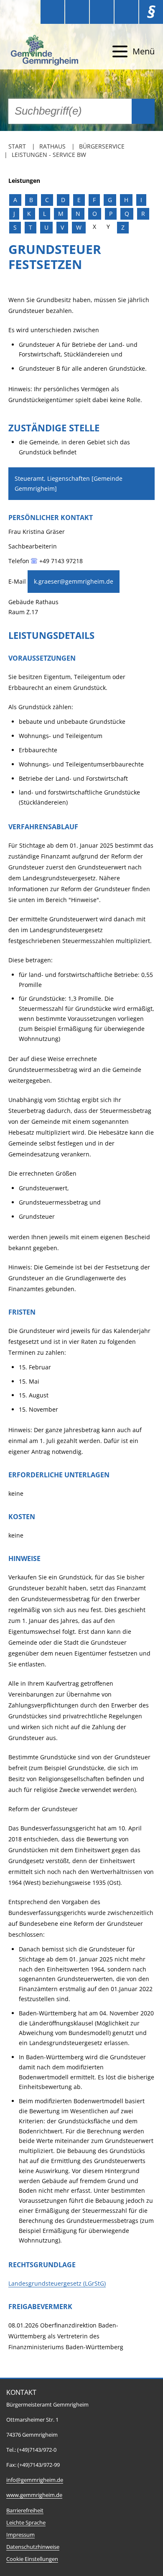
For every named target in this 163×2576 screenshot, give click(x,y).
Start (17, 146)
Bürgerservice (102, 146)
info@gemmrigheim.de (35, 2480)
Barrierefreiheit (25, 2511)
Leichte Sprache (26, 2523)
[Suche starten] (143, 111)
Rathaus (52, 146)
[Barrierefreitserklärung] (77, 12)
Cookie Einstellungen (32, 2559)
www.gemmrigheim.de (34, 2495)
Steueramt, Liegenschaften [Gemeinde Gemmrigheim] (69, 483)
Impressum (20, 2535)
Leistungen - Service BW (49, 155)
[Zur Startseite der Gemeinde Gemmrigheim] (46, 51)
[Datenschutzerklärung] (126, 12)
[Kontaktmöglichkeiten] (102, 12)
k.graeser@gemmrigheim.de (74, 581)
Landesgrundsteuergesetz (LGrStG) (57, 2283)
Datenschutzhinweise (33, 2547)
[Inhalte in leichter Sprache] (52, 12)
